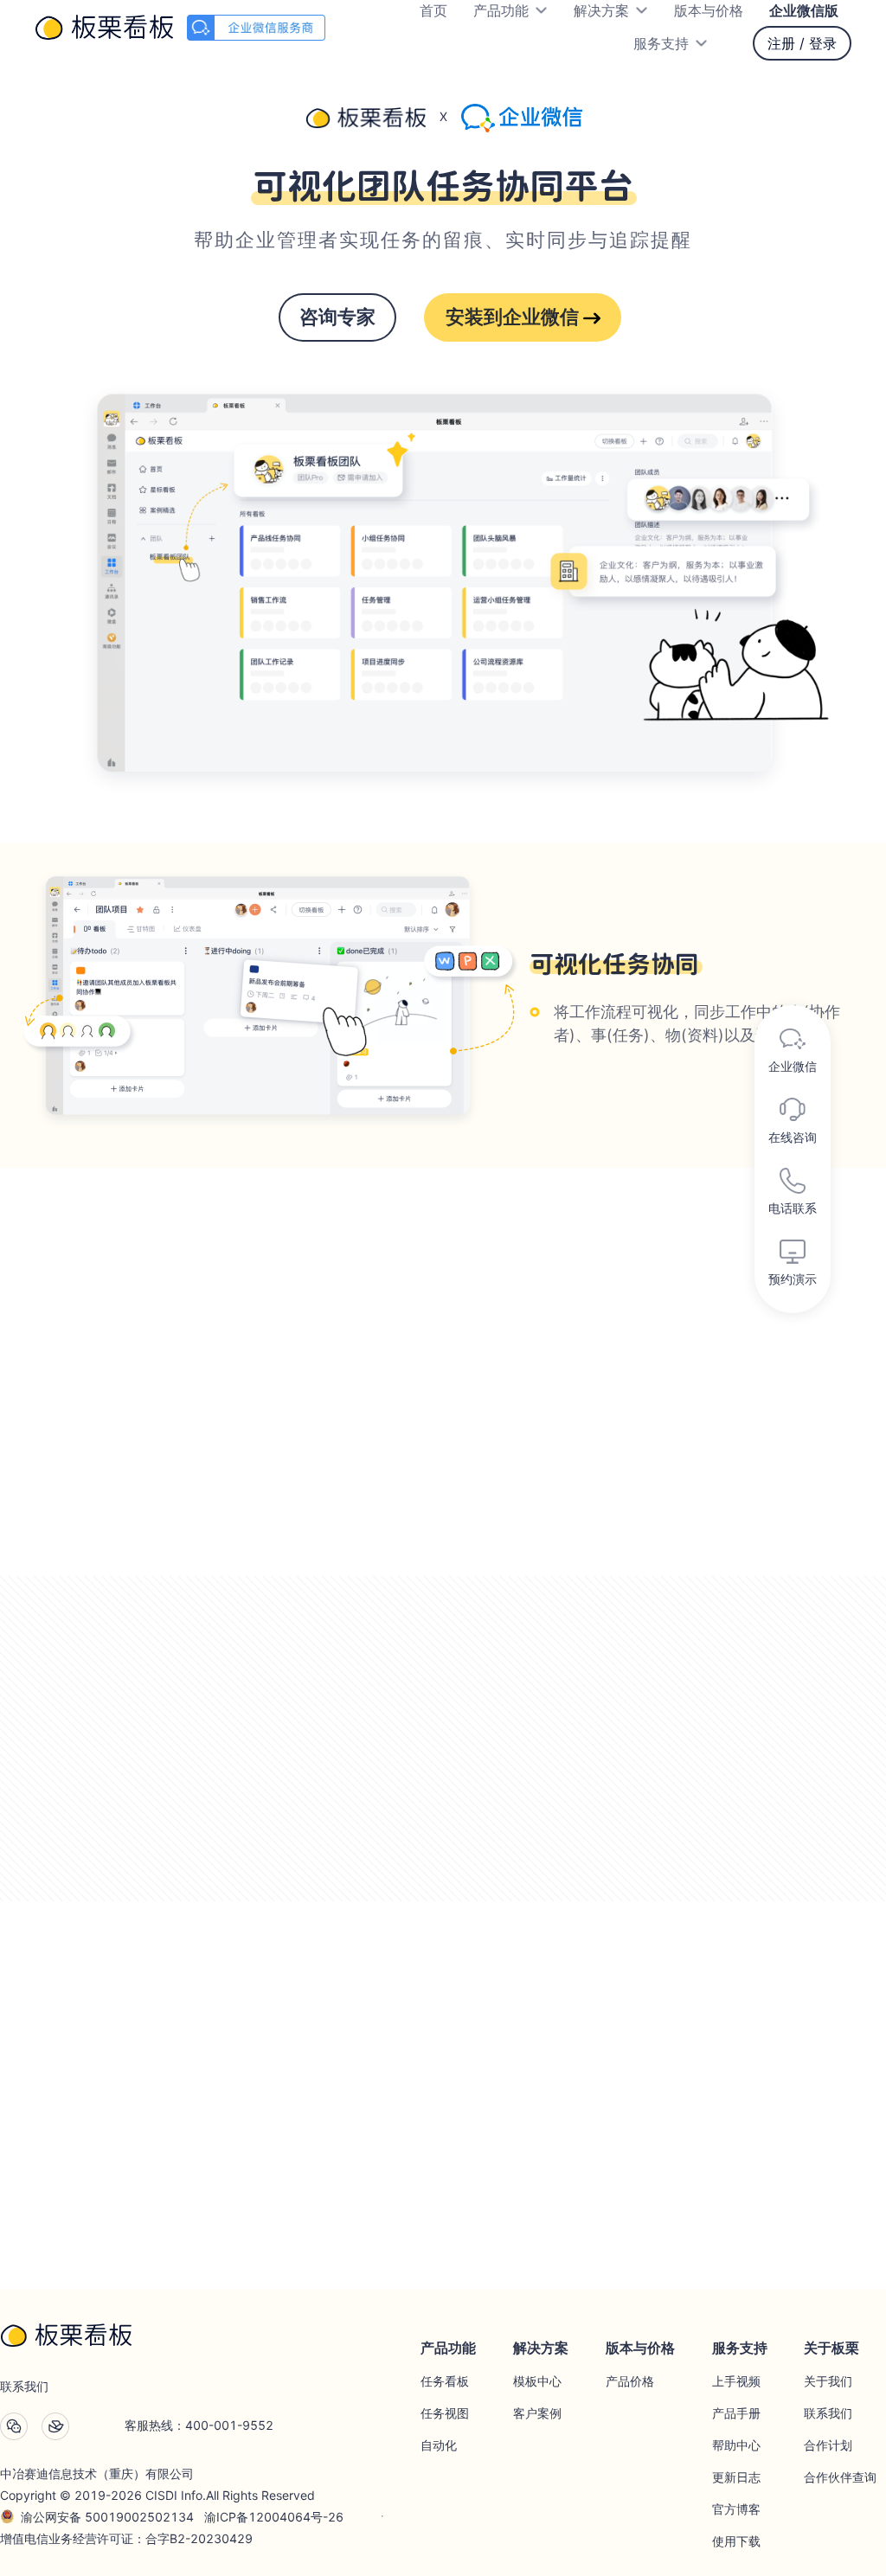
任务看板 (445, 2381)
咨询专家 (337, 317)
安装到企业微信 (514, 317)
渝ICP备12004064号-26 (274, 2517)
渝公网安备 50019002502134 (107, 2517)
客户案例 (537, 2413)
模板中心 (537, 2381)
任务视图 (445, 2413)
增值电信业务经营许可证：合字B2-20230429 (126, 2538)
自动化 (439, 2445)
